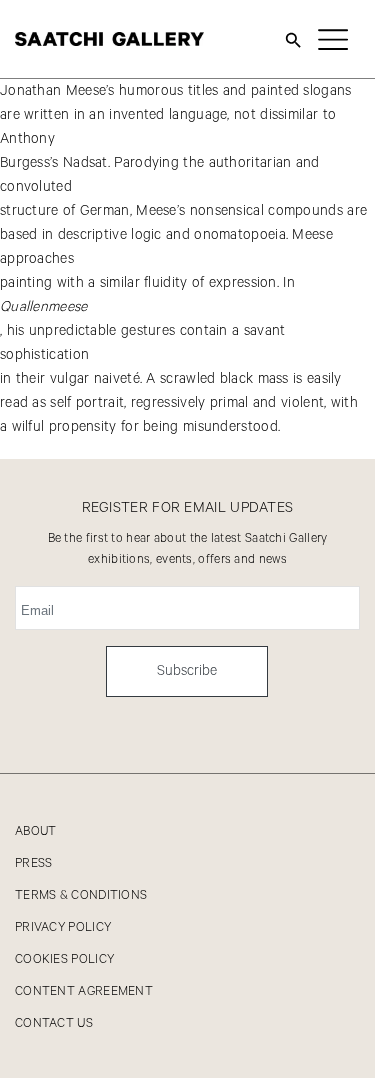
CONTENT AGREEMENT (84, 991)
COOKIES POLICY (64, 959)
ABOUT (36, 831)
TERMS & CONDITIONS (81, 895)
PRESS (34, 863)
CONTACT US (54, 1023)
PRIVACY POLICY (63, 927)
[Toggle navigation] (333, 39)
